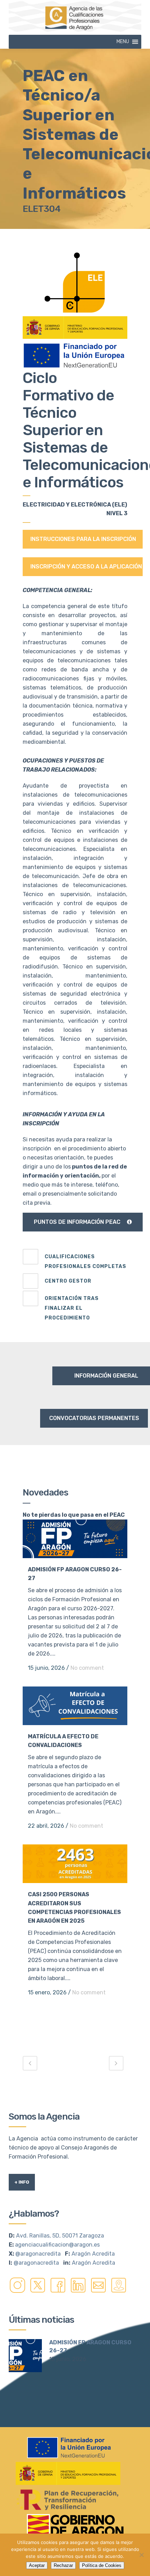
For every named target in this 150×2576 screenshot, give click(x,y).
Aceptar (37, 2565)
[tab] (75, 1260)
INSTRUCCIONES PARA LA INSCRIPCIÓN (83, 539)
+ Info (22, 2182)
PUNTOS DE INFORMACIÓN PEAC (77, 1222)
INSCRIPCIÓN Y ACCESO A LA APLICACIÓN (86, 567)
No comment (87, 1668)
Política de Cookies (102, 2565)
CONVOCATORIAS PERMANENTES (94, 1418)
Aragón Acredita (93, 2254)
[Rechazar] (141, 2555)
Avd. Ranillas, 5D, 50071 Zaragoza (60, 2236)
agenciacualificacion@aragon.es (57, 2245)
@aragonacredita (38, 2254)
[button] (123, 42)
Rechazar (63, 2565)
